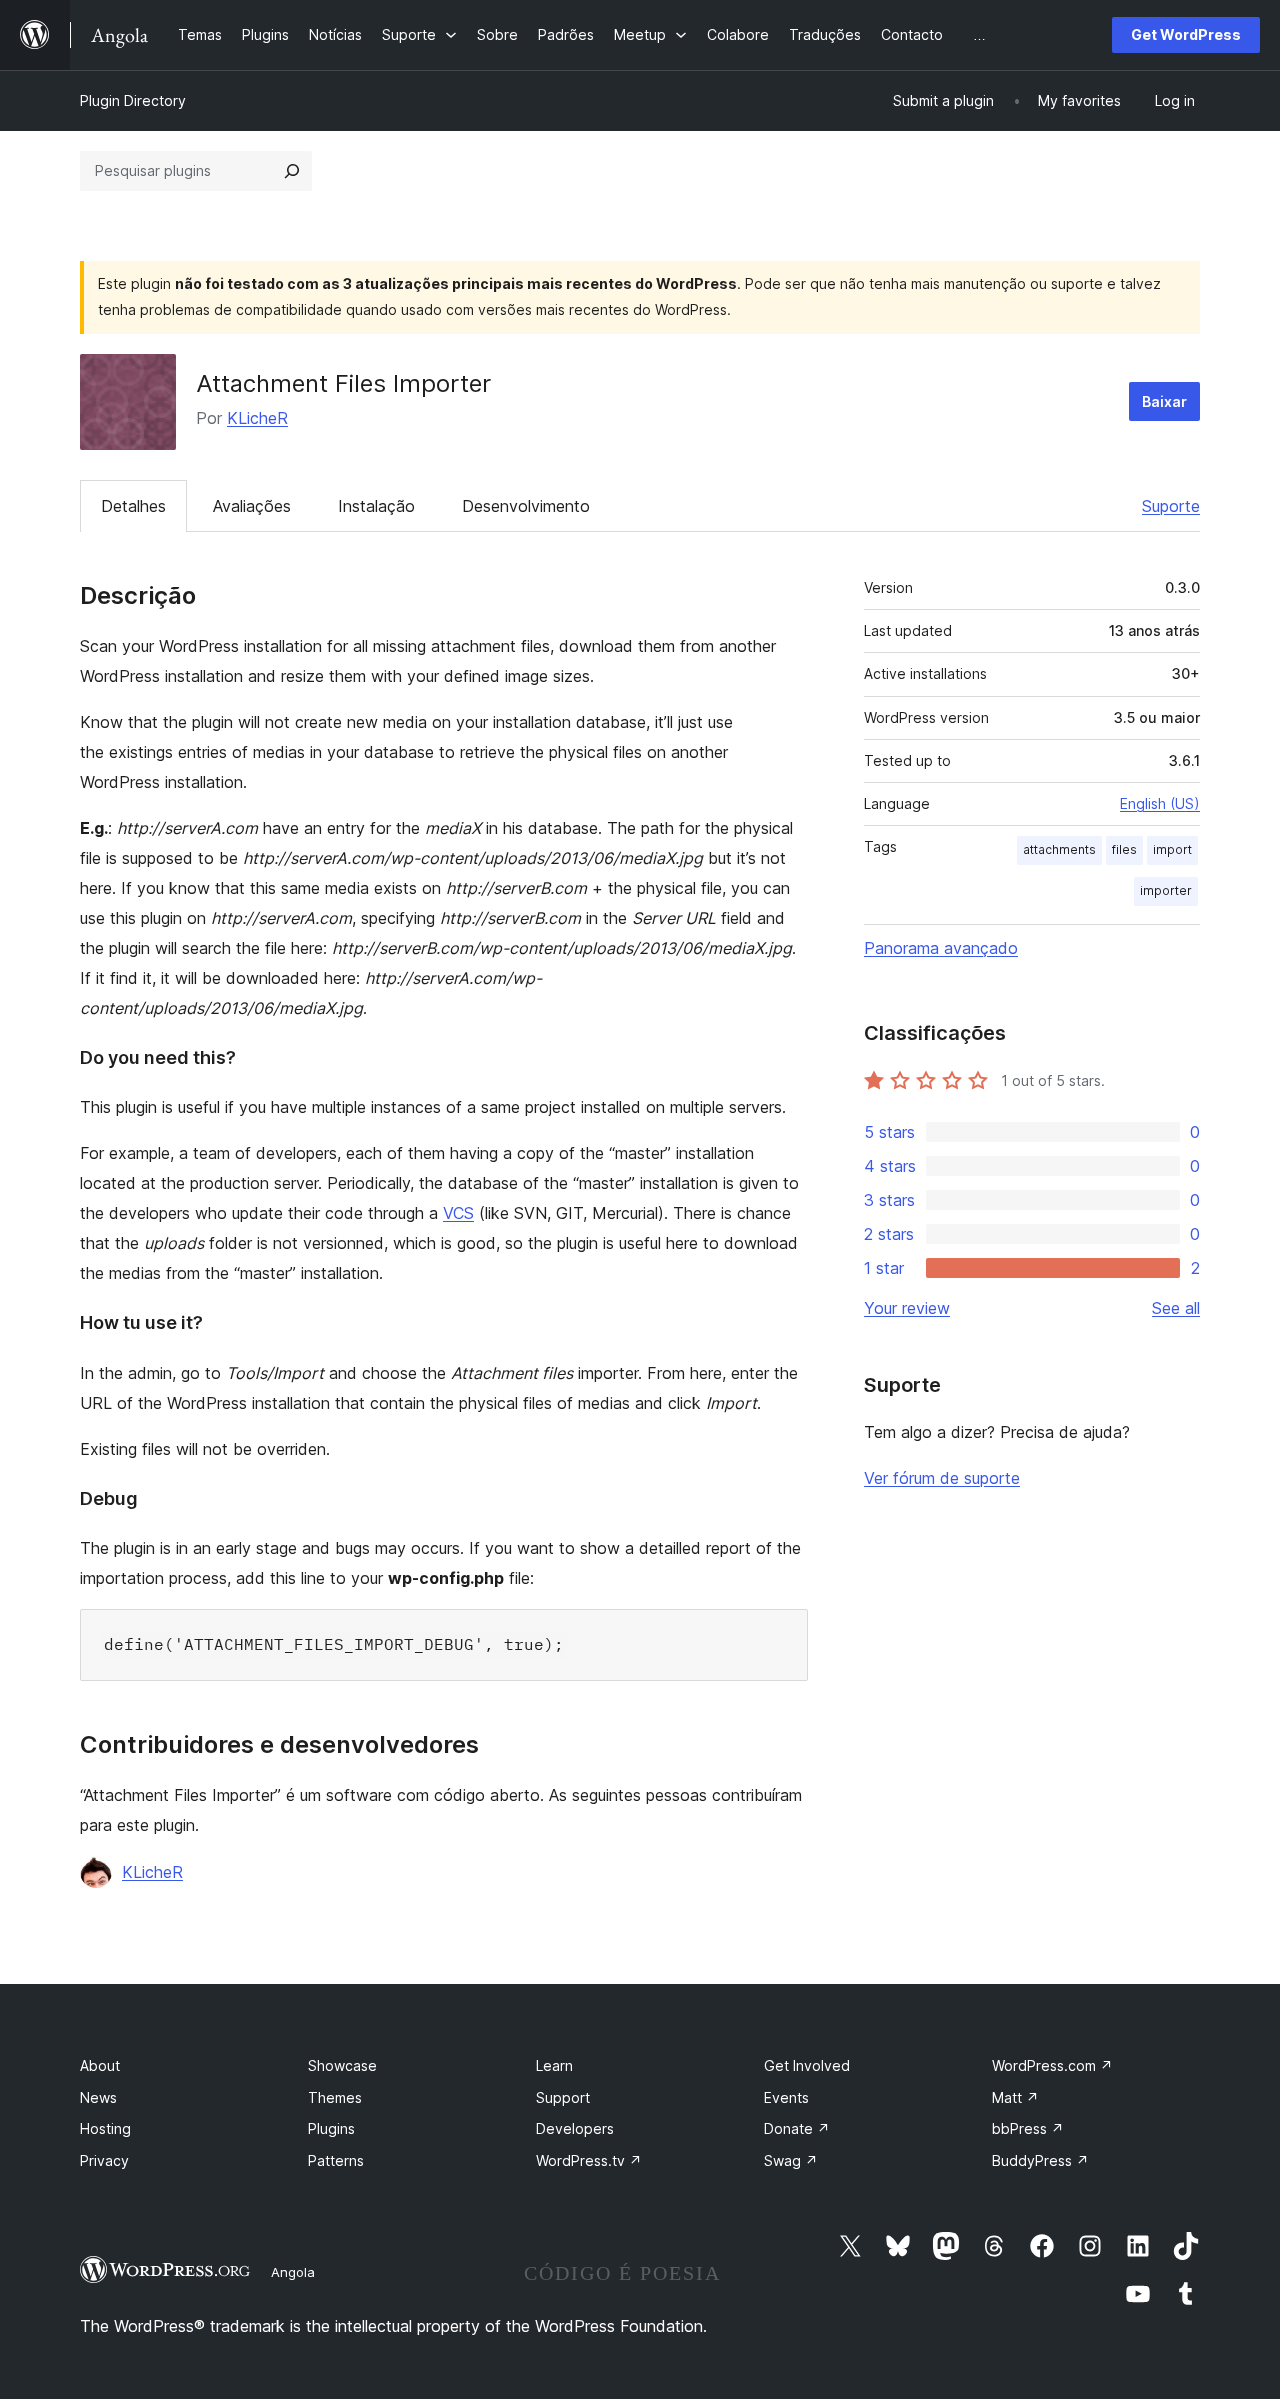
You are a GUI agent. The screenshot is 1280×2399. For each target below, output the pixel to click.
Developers (575, 2128)
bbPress (1028, 2128)
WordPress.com (1052, 2065)
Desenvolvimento (526, 506)
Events (786, 2097)
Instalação (376, 506)
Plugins (331, 2128)
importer (1166, 890)
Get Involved (807, 2065)
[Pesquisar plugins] (292, 171)
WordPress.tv (589, 2160)
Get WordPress (1186, 34)
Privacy (104, 2160)
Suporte (1171, 506)
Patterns (336, 2160)
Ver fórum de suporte (942, 1478)
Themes (335, 2097)
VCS (458, 1213)
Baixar (1164, 401)
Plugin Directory (133, 100)
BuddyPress (1040, 2160)
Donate (797, 2128)
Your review (907, 1308)
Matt (1015, 2097)
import (1172, 849)
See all (1176, 1308)
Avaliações (252, 506)
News (98, 2097)
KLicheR (257, 418)
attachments (1059, 849)
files (1124, 849)
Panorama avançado (941, 948)
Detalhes (133, 506)
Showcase (342, 2065)
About (100, 2065)
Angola (293, 2272)
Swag (791, 2160)
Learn (554, 2065)
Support (563, 2097)
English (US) (1160, 803)
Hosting (105, 2128)
